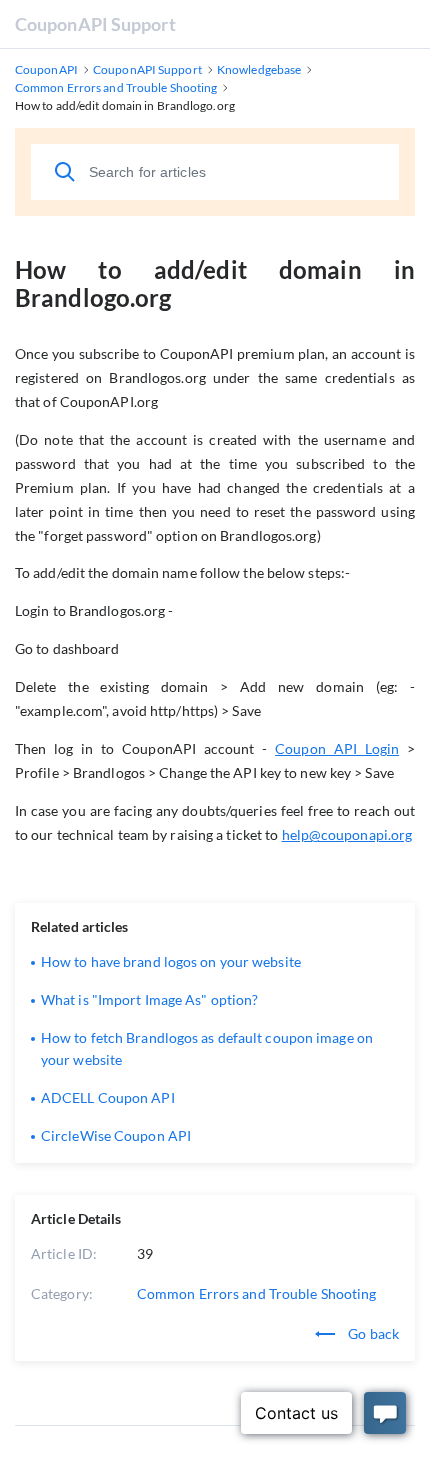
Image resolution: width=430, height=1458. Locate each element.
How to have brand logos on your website (171, 961)
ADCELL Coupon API (108, 1097)
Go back (372, 1333)
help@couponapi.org (347, 834)
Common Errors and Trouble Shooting (256, 1293)
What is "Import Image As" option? (149, 999)
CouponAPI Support (95, 24)
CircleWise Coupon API (116, 1135)
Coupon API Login (337, 748)
